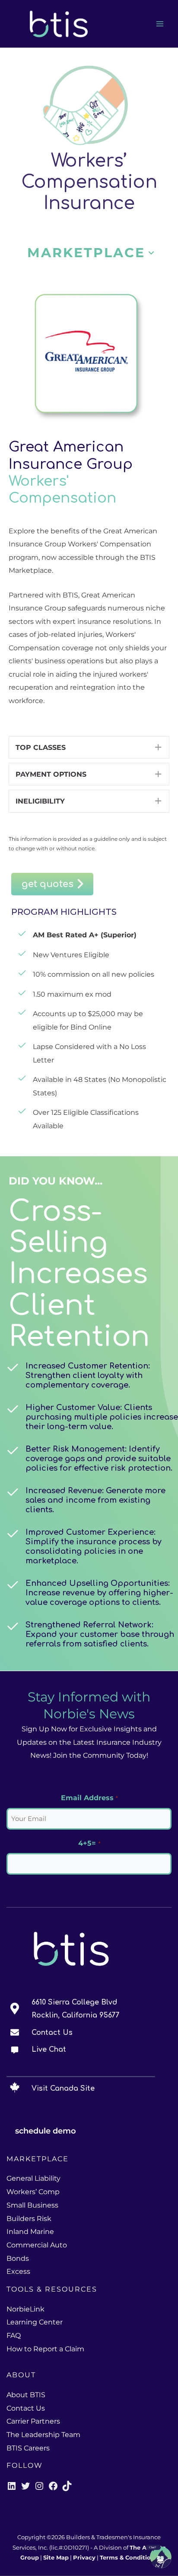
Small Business (32, 2205)
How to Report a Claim (45, 2349)
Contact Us (52, 2033)
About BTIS (26, 2395)
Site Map (56, 2558)
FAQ (14, 2336)
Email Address (89, 1798)
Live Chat (49, 2050)
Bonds (18, 2258)
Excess (18, 2271)
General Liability (33, 2178)
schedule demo (46, 2131)
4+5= (89, 1843)
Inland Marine (30, 2232)
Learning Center (35, 2322)
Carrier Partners (33, 2421)
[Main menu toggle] (160, 24)
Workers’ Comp (33, 2192)
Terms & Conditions (129, 2558)
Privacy (84, 2558)
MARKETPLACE (86, 253)
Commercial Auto (37, 2245)
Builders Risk (29, 2219)
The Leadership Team (43, 2435)
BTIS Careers (28, 2448)
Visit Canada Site (63, 2089)
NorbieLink (25, 2309)
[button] (151, 253)
